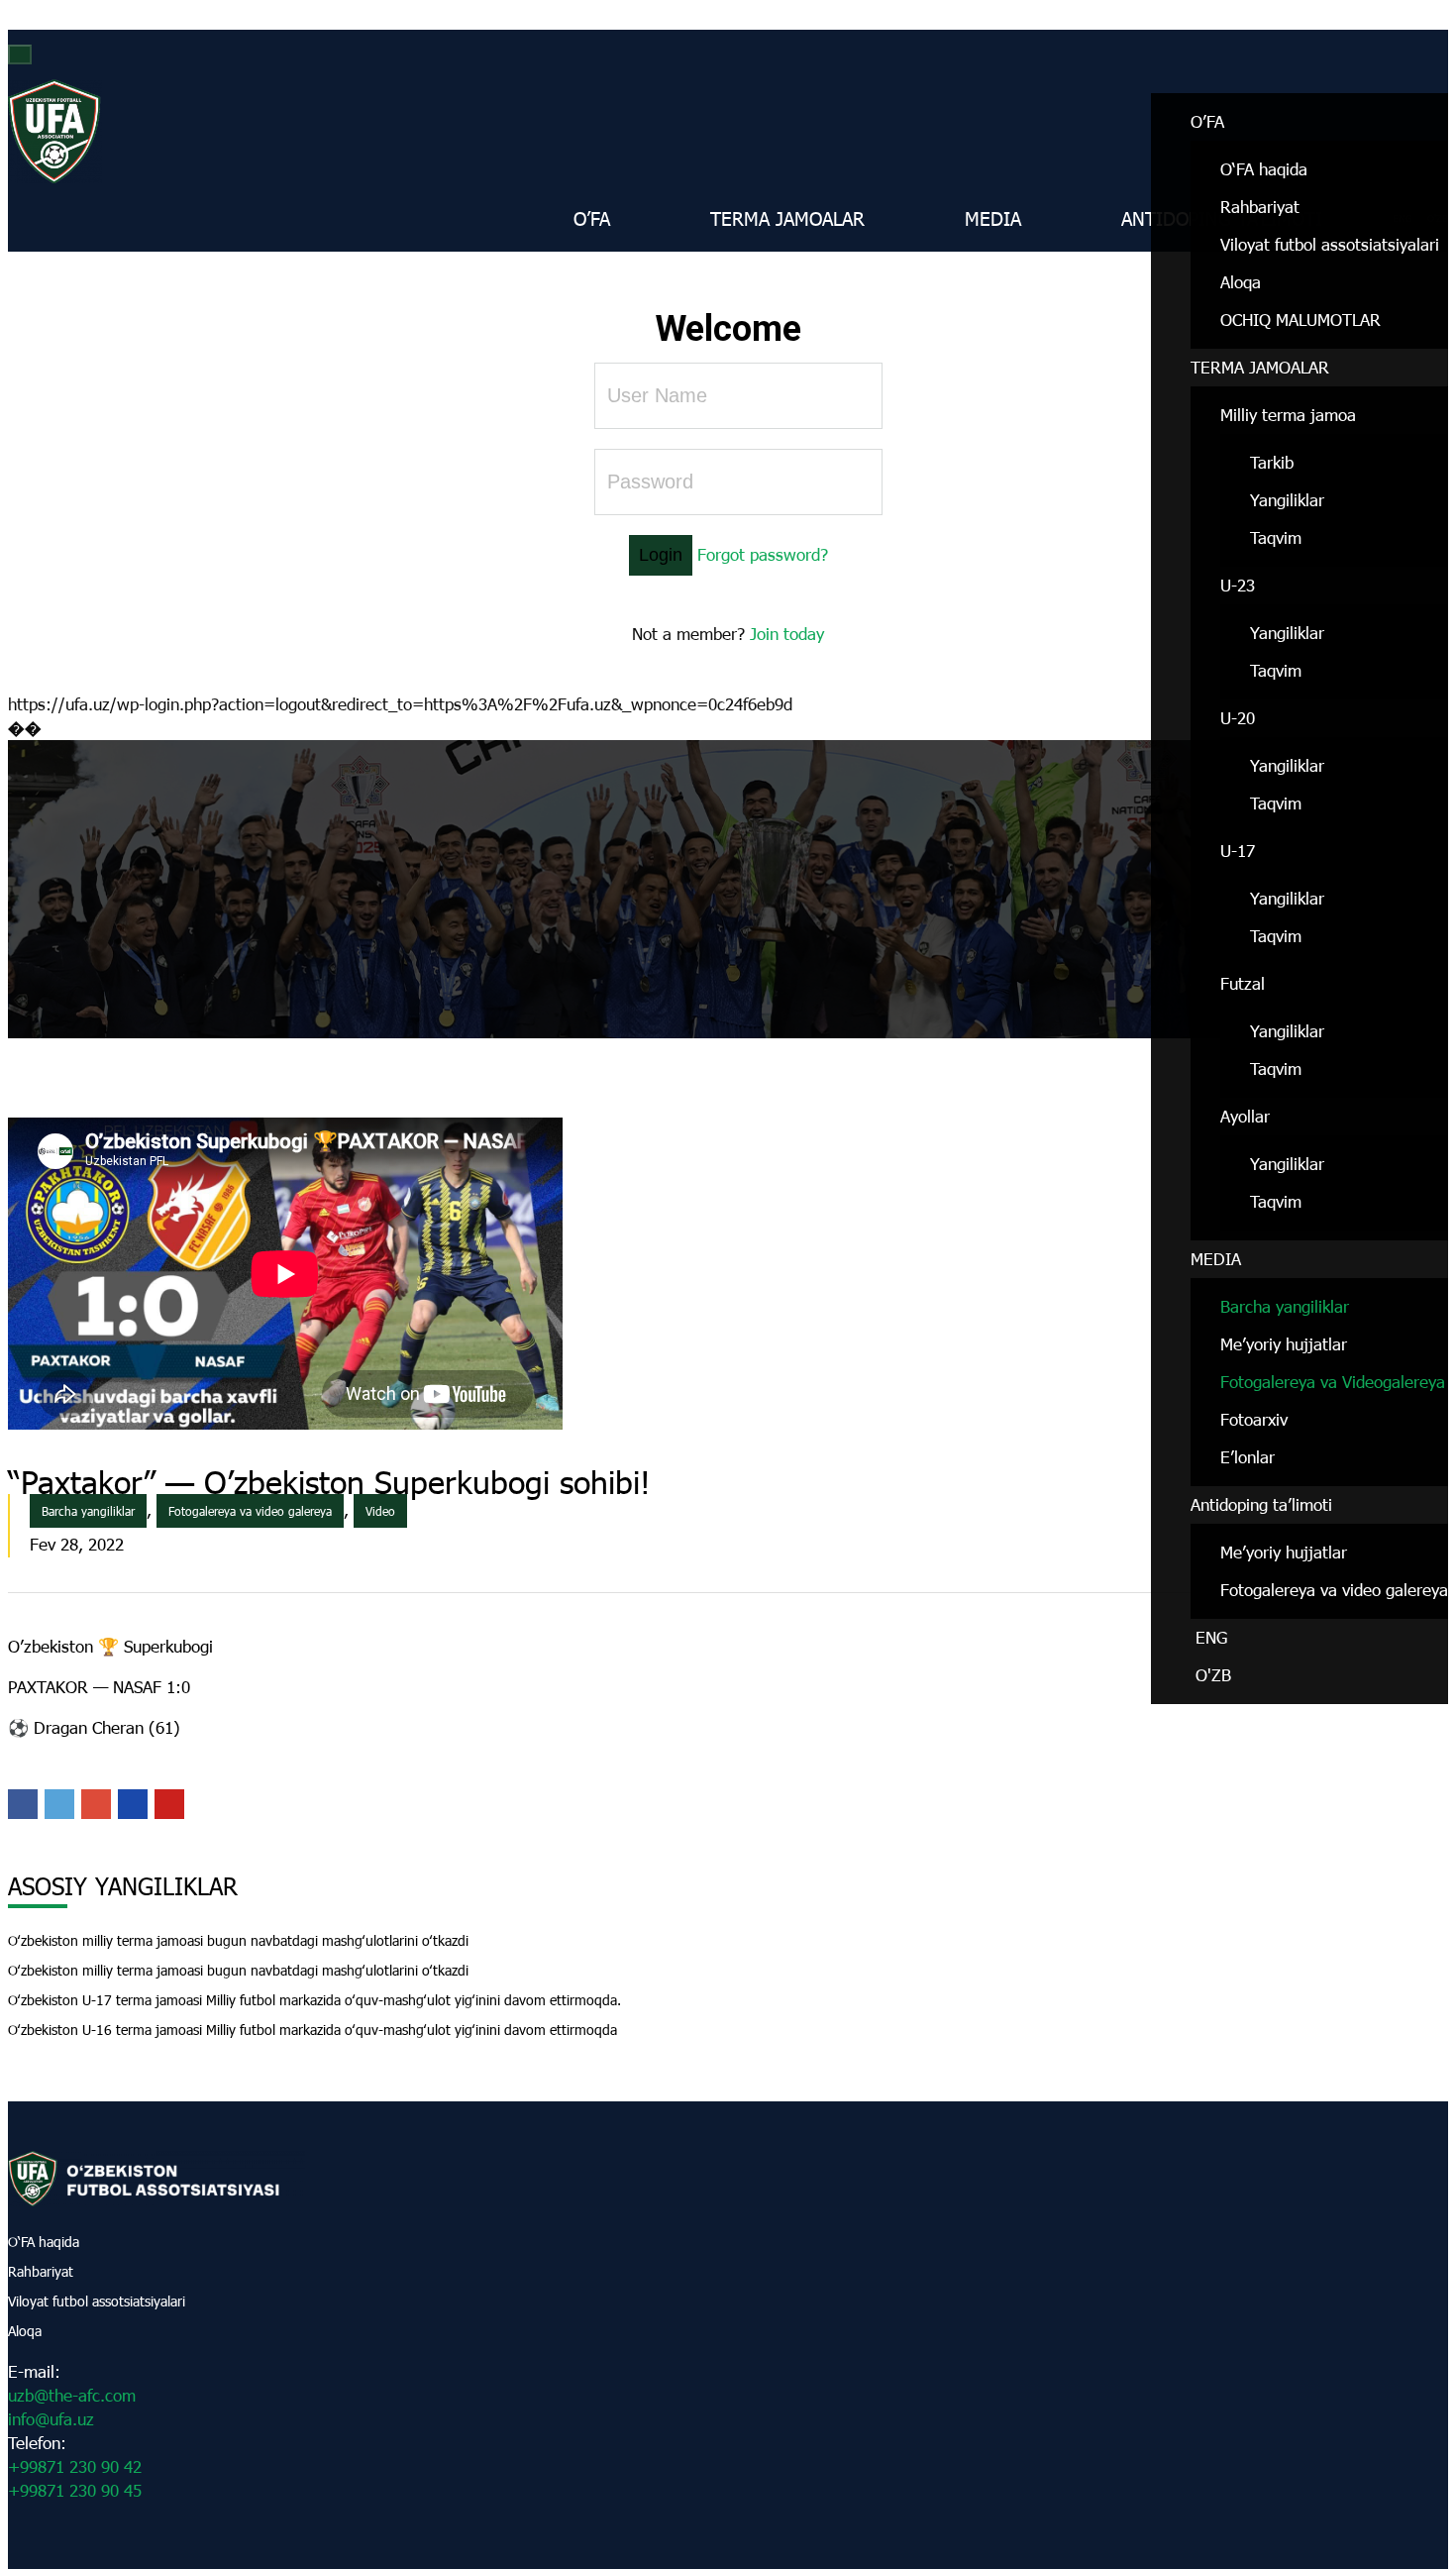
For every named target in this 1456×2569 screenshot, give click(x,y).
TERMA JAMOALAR (1260, 367)
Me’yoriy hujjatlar (1284, 1344)
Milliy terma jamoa (1288, 415)
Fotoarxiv (1254, 1419)
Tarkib (1272, 462)
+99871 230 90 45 (75, 2490)
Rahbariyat (1260, 207)
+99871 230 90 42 (75, 2466)
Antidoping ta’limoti (1261, 1504)
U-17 (1238, 851)
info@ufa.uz (51, 2419)
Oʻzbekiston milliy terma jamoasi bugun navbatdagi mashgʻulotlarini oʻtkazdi (238, 1940)
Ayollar (1245, 1116)
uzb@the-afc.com (72, 2395)
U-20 (1238, 718)
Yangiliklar (1287, 500)
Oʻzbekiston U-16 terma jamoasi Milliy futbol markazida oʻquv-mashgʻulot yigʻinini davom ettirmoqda (312, 2030)
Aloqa (1241, 282)
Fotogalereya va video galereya (1334, 1590)
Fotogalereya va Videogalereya (1333, 1382)
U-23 (1238, 585)
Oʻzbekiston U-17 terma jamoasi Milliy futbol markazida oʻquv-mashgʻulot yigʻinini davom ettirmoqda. (314, 2000)
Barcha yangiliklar (1285, 1306)
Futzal (1243, 983)
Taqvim (1276, 537)
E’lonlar (1248, 1457)
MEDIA (1216, 1259)
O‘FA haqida (44, 2242)
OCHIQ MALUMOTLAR (1300, 320)
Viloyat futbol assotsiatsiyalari (1330, 244)
